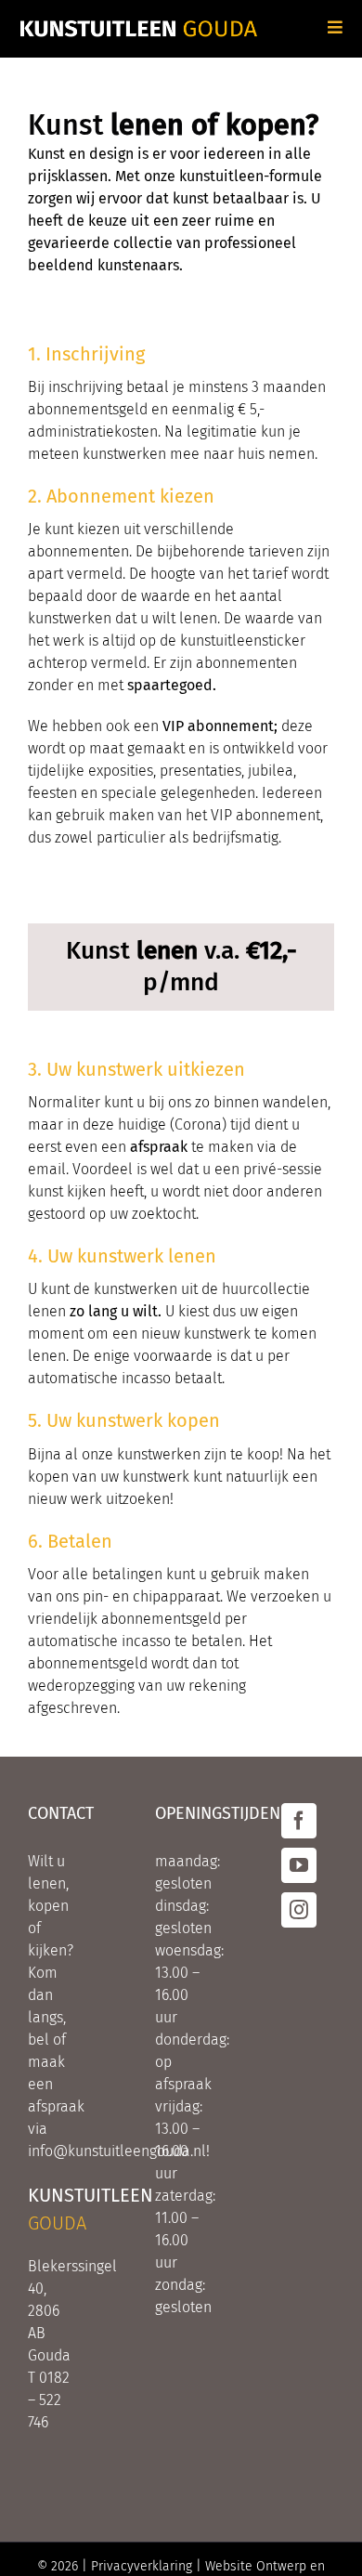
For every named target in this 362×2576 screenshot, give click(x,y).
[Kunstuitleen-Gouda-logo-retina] (139, 26)
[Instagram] (299, 1910)
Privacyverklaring (142, 2566)
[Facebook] (299, 1821)
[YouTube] (299, 1865)
